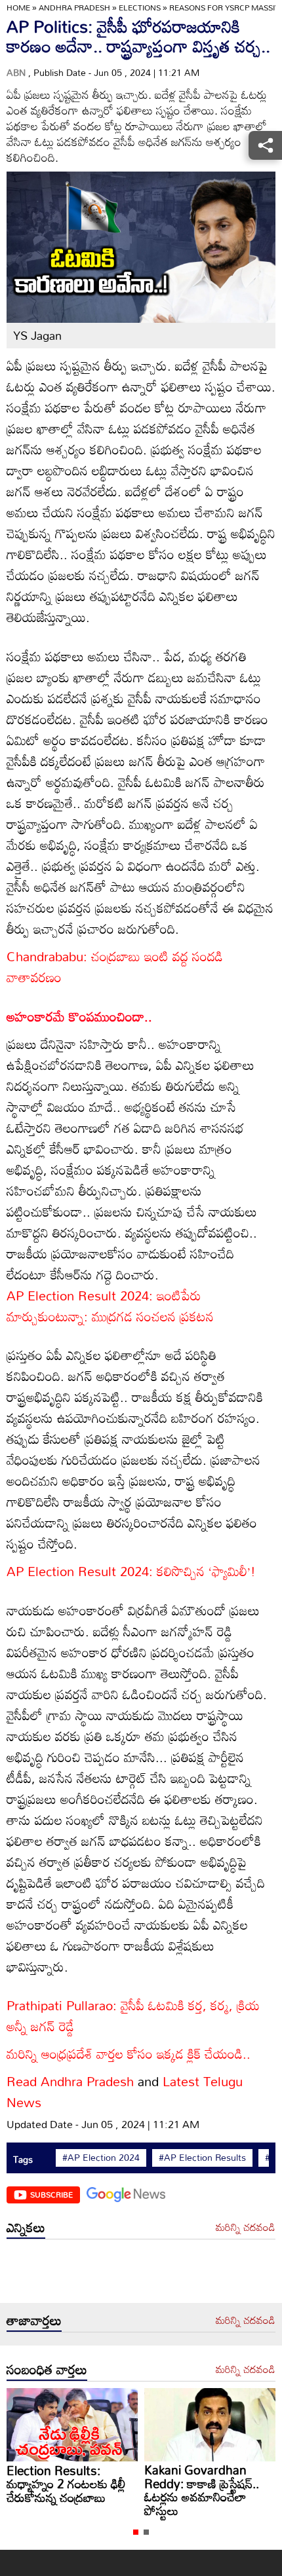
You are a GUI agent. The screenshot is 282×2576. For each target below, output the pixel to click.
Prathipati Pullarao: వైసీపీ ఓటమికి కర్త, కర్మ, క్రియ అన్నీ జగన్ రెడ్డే (133, 2015)
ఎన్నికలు (26, 2227)
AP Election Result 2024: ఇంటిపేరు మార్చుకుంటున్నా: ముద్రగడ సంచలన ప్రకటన (110, 1306)
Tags (23, 2159)
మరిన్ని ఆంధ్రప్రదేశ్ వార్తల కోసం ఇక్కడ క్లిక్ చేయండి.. (129, 2053)
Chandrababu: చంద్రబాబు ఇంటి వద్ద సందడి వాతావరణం (115, 966)
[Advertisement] (141, 2274)
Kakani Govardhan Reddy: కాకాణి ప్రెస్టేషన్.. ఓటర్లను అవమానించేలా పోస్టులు (64, 2490)
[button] (136, 2532)
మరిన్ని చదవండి (246, 2228)
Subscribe (51, 2194)
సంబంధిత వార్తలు (47, 2369)
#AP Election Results (202, 2158)
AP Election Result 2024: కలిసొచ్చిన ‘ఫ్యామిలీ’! (131, 1571)
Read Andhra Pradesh (70, 2081)
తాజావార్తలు (34, 2320)
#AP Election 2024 (101, 2158)
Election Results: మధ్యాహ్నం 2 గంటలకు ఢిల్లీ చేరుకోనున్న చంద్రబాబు (204, 2484)
